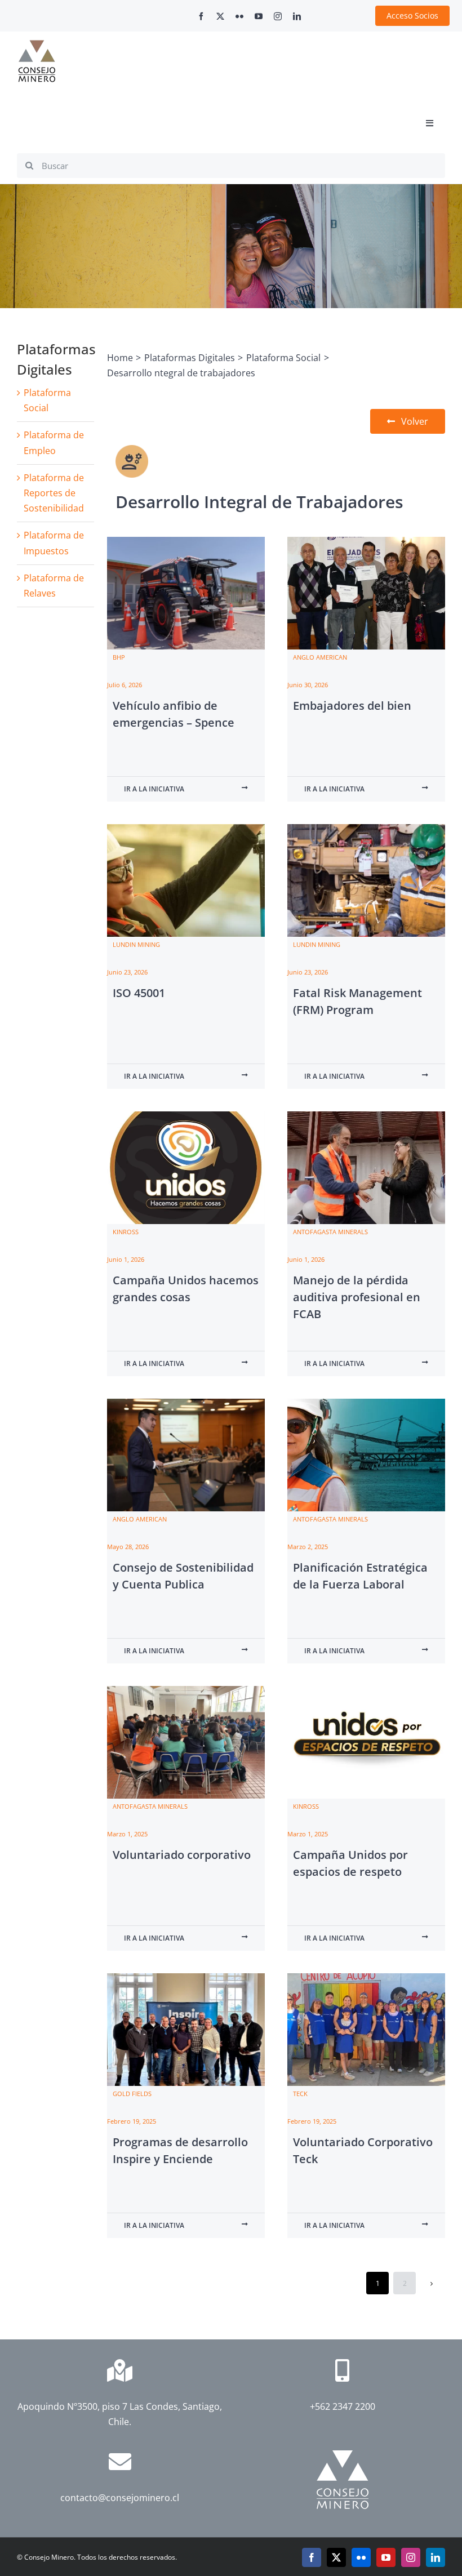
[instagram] (278, 16)
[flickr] (239, 16)
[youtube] (259, 16)
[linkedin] (297, 16)
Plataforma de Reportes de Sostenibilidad (54, 493)
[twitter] (220, 16)
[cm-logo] (37, 45)
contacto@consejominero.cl (120, 2498)
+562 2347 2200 (343, 2406)
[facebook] (201, 16)
